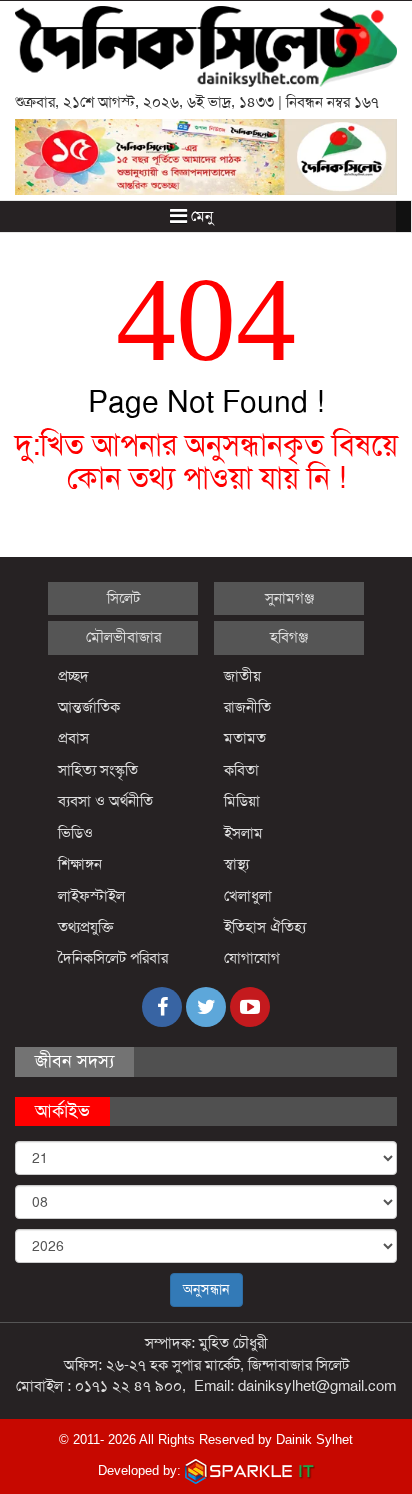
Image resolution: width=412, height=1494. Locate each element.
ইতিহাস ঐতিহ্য (265, 927)
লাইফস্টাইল (91, 896)
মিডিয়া (242, 801)
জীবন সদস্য (74, 1061)
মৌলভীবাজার (123, 637)
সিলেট (123, 598)
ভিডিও (75, 833)
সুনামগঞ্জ (289, 598)
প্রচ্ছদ (73, 676)
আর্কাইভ (62, 1111)
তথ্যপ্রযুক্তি (86, 927)
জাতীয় (242, 676)
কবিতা (241, 770)
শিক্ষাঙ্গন (80, 864)
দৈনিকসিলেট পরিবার (113, 958)
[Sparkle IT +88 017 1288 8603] (250, 1470)
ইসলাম (243, 833)
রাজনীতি (247, 707)
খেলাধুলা (248, 896)
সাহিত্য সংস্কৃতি (98, 770)
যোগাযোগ (252, 958)
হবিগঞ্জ (289, 637)
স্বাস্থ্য (236, 864)
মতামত (245, 738)
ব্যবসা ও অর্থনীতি (105, 801)
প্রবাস (73, 738)
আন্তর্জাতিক (89, 707)
